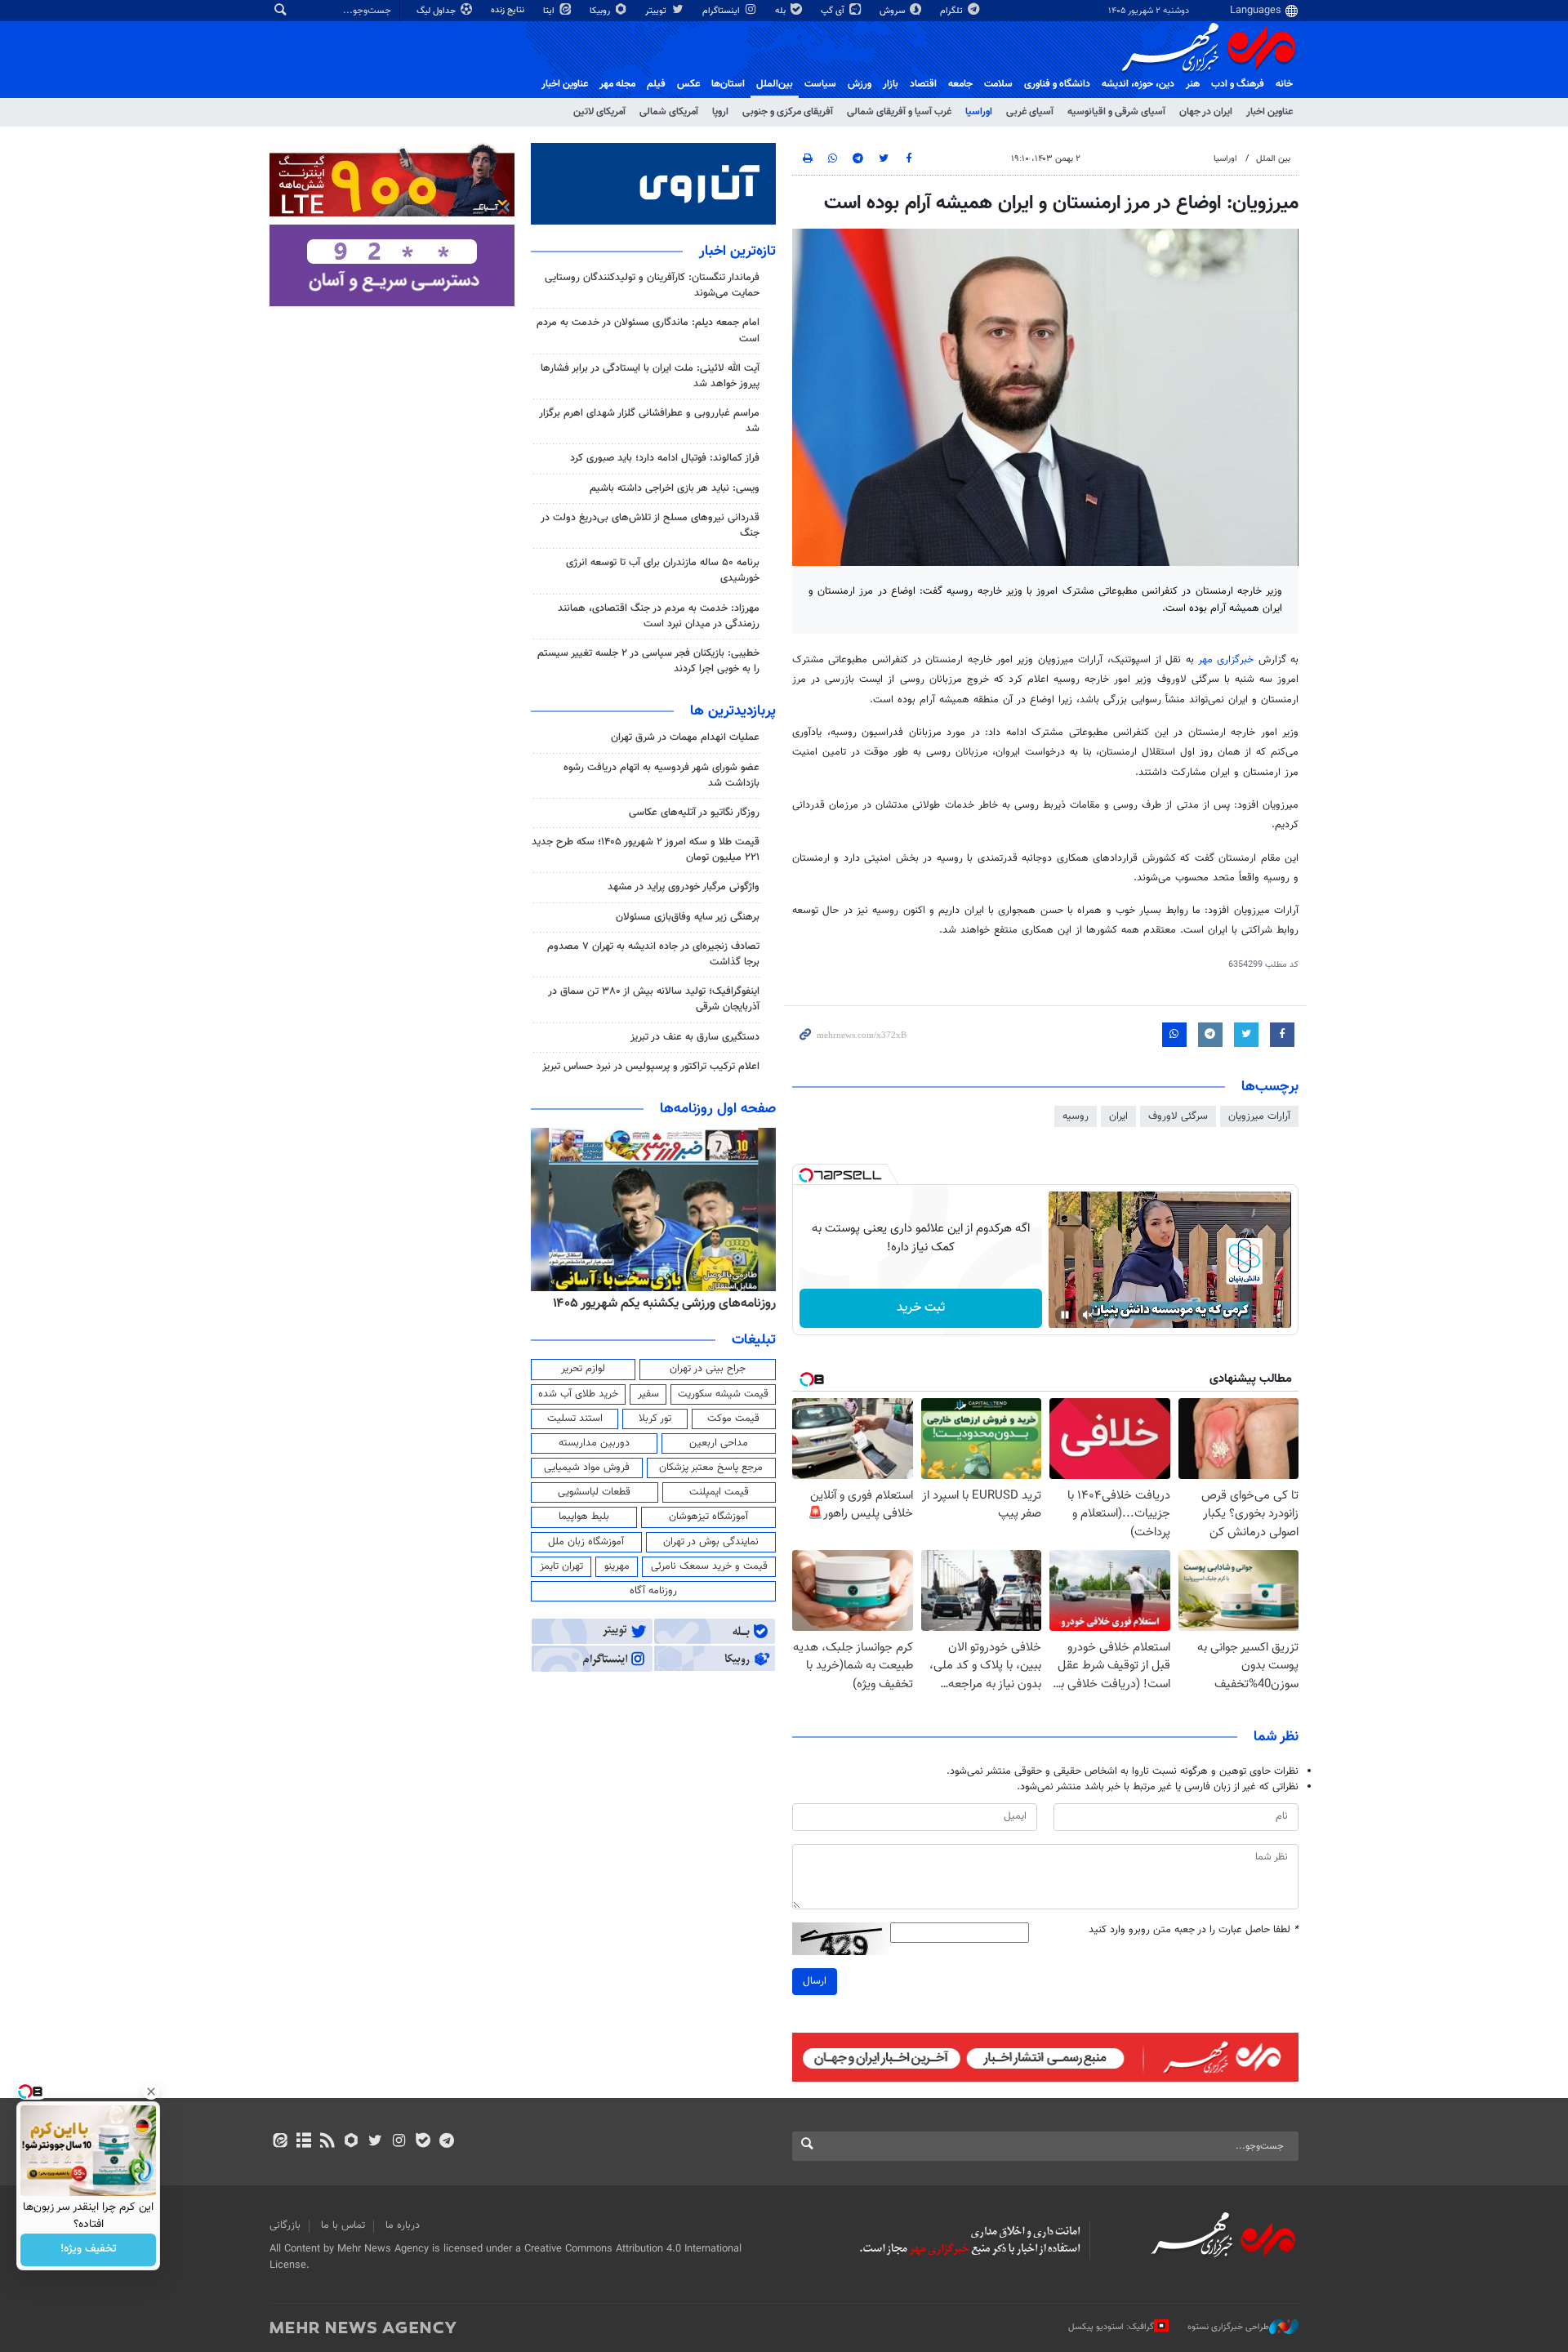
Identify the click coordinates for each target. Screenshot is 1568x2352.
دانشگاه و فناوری (1057, 84)
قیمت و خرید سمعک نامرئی (709, 1566)
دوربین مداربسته (594, 1443)
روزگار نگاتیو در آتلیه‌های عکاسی (694, 813)
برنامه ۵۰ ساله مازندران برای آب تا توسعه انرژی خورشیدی (663, 570)
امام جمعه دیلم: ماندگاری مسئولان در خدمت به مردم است (648, 330)
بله (782, 11)
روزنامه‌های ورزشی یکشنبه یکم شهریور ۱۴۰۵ (664, 1303)
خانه (1284, 84)
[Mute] (1088, 1315)
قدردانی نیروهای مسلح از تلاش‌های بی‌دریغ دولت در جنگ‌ (650, 526)
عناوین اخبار (1270, 112)
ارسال (815, 1981)
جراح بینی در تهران (708, 1369)
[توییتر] (375, 2142)
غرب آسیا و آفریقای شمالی (899, 112)
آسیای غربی (1030, 112)
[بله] (423, 2142)
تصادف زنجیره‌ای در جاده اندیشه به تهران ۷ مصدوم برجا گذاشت (653, 954)
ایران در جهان (1206, 112)
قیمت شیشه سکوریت (723, 1394)
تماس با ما (343, 2225)
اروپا (720, 112)
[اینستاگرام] (399, 2142)
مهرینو (617, 1566)
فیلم (656, 84)
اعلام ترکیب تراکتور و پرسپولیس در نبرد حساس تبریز (651, 1067)
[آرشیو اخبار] (303, 2142)
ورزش (860, 84)
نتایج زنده (509, 10)
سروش (893, 11)
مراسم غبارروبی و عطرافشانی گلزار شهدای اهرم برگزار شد (649, 421)
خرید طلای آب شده (578, 1394)
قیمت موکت (733, 1419)
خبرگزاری (1228, 660)
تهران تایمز (561, 1566)
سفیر (648, 1394)
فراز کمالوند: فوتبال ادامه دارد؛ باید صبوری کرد (665, 458)
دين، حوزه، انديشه (1138, 84)
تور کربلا (655, 1419)
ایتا (550, 11)
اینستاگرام (722, 11)
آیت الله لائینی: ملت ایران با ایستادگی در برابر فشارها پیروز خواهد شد (650, 376)
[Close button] (151, 2091)
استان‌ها (728, 84)
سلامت (998, 84)
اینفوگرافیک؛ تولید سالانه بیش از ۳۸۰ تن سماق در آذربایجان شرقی (654, 999)
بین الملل (1273, 159)
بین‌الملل (775, 84)
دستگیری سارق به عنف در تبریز (695, 1037)
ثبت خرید (921, 1308)
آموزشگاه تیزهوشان (708, 1517)
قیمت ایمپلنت (719, 1492)
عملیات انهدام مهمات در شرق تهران (685, 737)
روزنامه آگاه (653, 1591)
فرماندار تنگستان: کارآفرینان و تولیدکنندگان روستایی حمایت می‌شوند (652, 285)
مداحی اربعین (719, 1443)
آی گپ (834, 11)
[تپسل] (806, 1175)
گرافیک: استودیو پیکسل (1111, 2327)
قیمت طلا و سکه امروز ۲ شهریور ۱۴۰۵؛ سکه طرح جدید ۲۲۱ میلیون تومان (646, 850)
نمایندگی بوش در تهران (711, 1542)
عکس (688, 84)
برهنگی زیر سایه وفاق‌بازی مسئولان (688, 917)
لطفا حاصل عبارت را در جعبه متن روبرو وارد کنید (1194, 1930)
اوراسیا (979, 112)
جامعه (960, 84)
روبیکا (601, 11)
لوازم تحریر (583, 1369)
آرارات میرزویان (1259, 1116)
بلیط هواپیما (584, 1517)
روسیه (1076, 1116)
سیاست (820, 84)
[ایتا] (280, 2142)
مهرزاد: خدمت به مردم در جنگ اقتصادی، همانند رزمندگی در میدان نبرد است (659, 616)
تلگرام (953, 11)
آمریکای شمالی (669, 112)
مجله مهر (617, 84)
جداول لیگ (437, 11)
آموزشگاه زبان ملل (586, 1542)
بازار (891, 84)
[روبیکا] (352, 2142)
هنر (1193, 84)
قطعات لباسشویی (594, 1492)
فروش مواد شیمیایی (587, 1468)
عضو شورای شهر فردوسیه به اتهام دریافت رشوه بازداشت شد (661, 775)
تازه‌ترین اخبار (737, 252)
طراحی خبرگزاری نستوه (1228, 2327)
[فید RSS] (327, 2142)
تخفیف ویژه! (89, 2250)
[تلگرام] (446, 2142)
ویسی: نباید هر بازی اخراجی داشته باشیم (675, 488)
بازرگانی (285, 2225)
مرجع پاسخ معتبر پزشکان (711, 1468)
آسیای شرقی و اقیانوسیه (1116, 112)
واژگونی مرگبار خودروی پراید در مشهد (684, 887)
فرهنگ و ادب (1238, 84)
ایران (1118, 1116)
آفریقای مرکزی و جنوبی (788, 112)
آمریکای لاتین (599, 112)
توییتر (657, 11)
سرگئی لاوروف (1178, 1116)
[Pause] (1065, 1315)
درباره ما (403, 2225)
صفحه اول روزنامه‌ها (718, 1109)
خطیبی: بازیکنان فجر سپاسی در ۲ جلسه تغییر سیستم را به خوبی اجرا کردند (648, 661)
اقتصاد (923, 84)
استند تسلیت (575, 1419)
